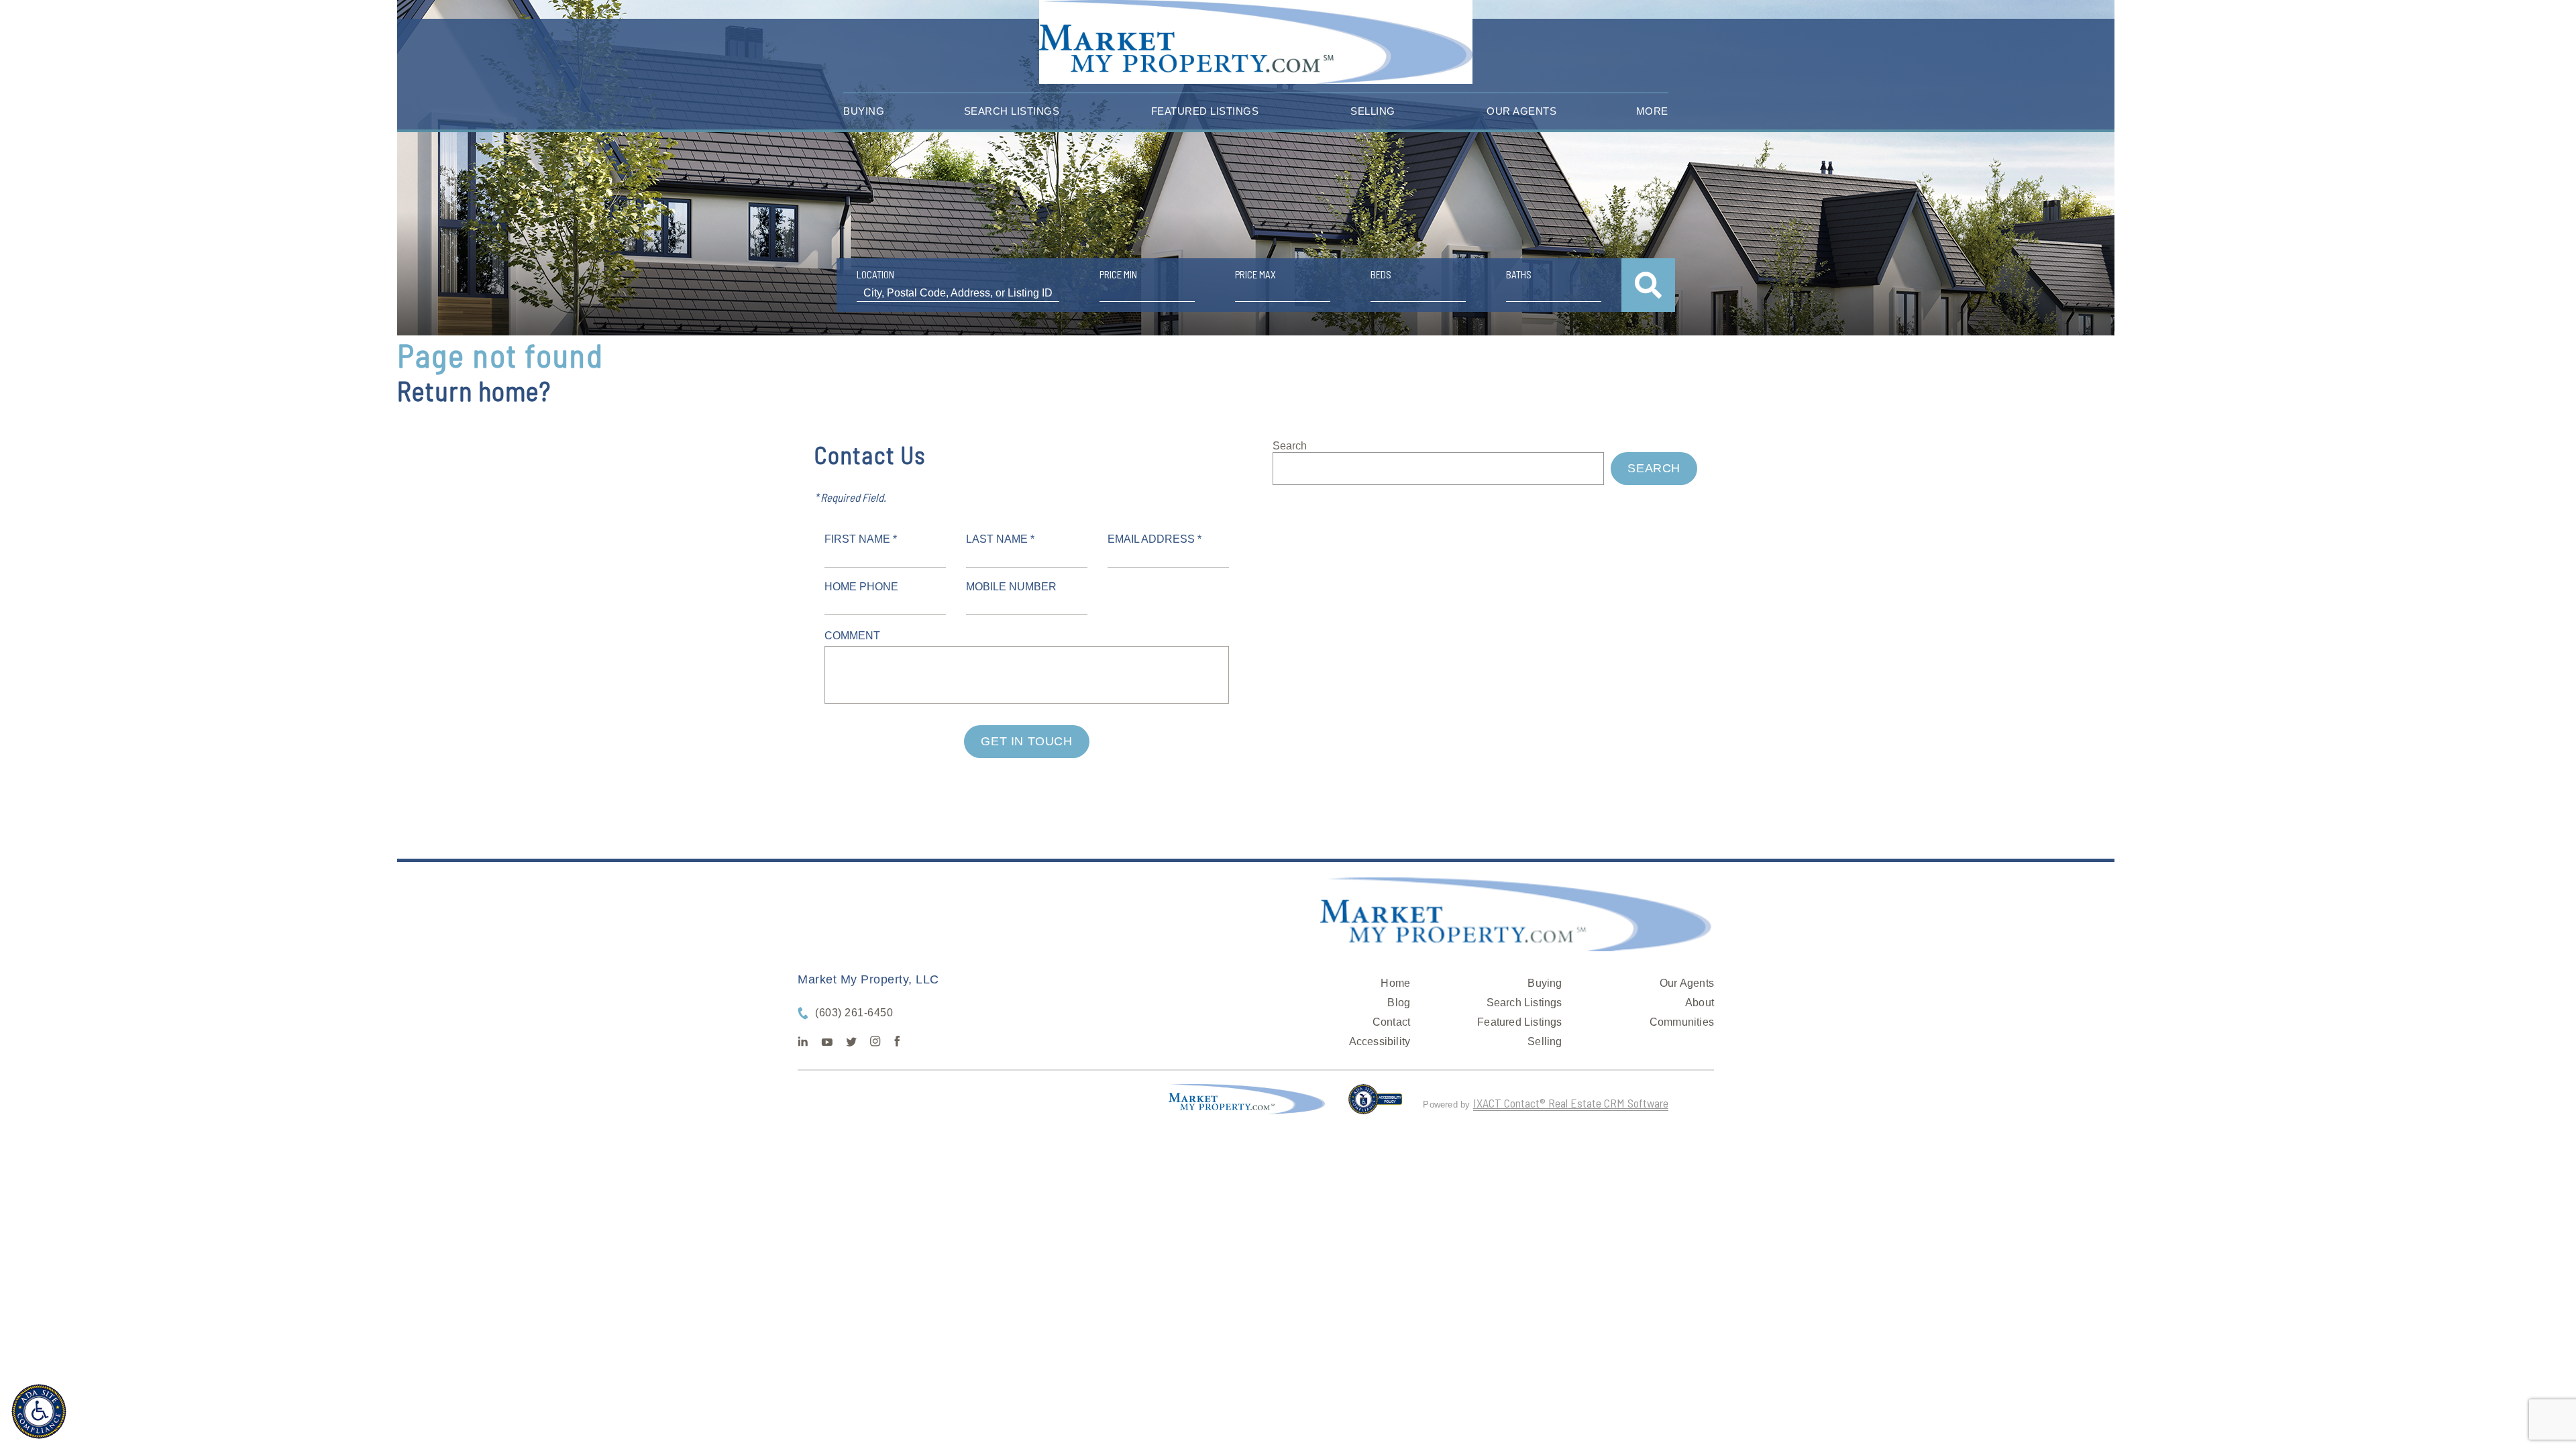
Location (875, 274)
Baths (1519, 274)
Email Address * (1155, 539)
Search (1290, 446)
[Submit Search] (1648, 285)
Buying (864, 111)
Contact (1391, 1022)
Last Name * (1000, 539)
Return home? (474, 390)
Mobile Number (1011, 587)
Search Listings (1012, 111)
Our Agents (1521, 111)
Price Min (1118, 274)
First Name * (861, 539)
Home (1395, 983)
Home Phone (861, 587)
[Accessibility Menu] (39, 1411)
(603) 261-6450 (854, 1013)
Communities (1682, 1022)
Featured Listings (1205, 111)
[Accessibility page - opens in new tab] (1376, 1105)
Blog (1399, 1003)
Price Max (1255, 274)
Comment (852, 636)
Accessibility (1380, 1041)
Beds (1381, 274)
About (1700, 1003)
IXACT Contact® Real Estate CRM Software (1571, 1103)
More (1652, 111)
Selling (1373, 111)
